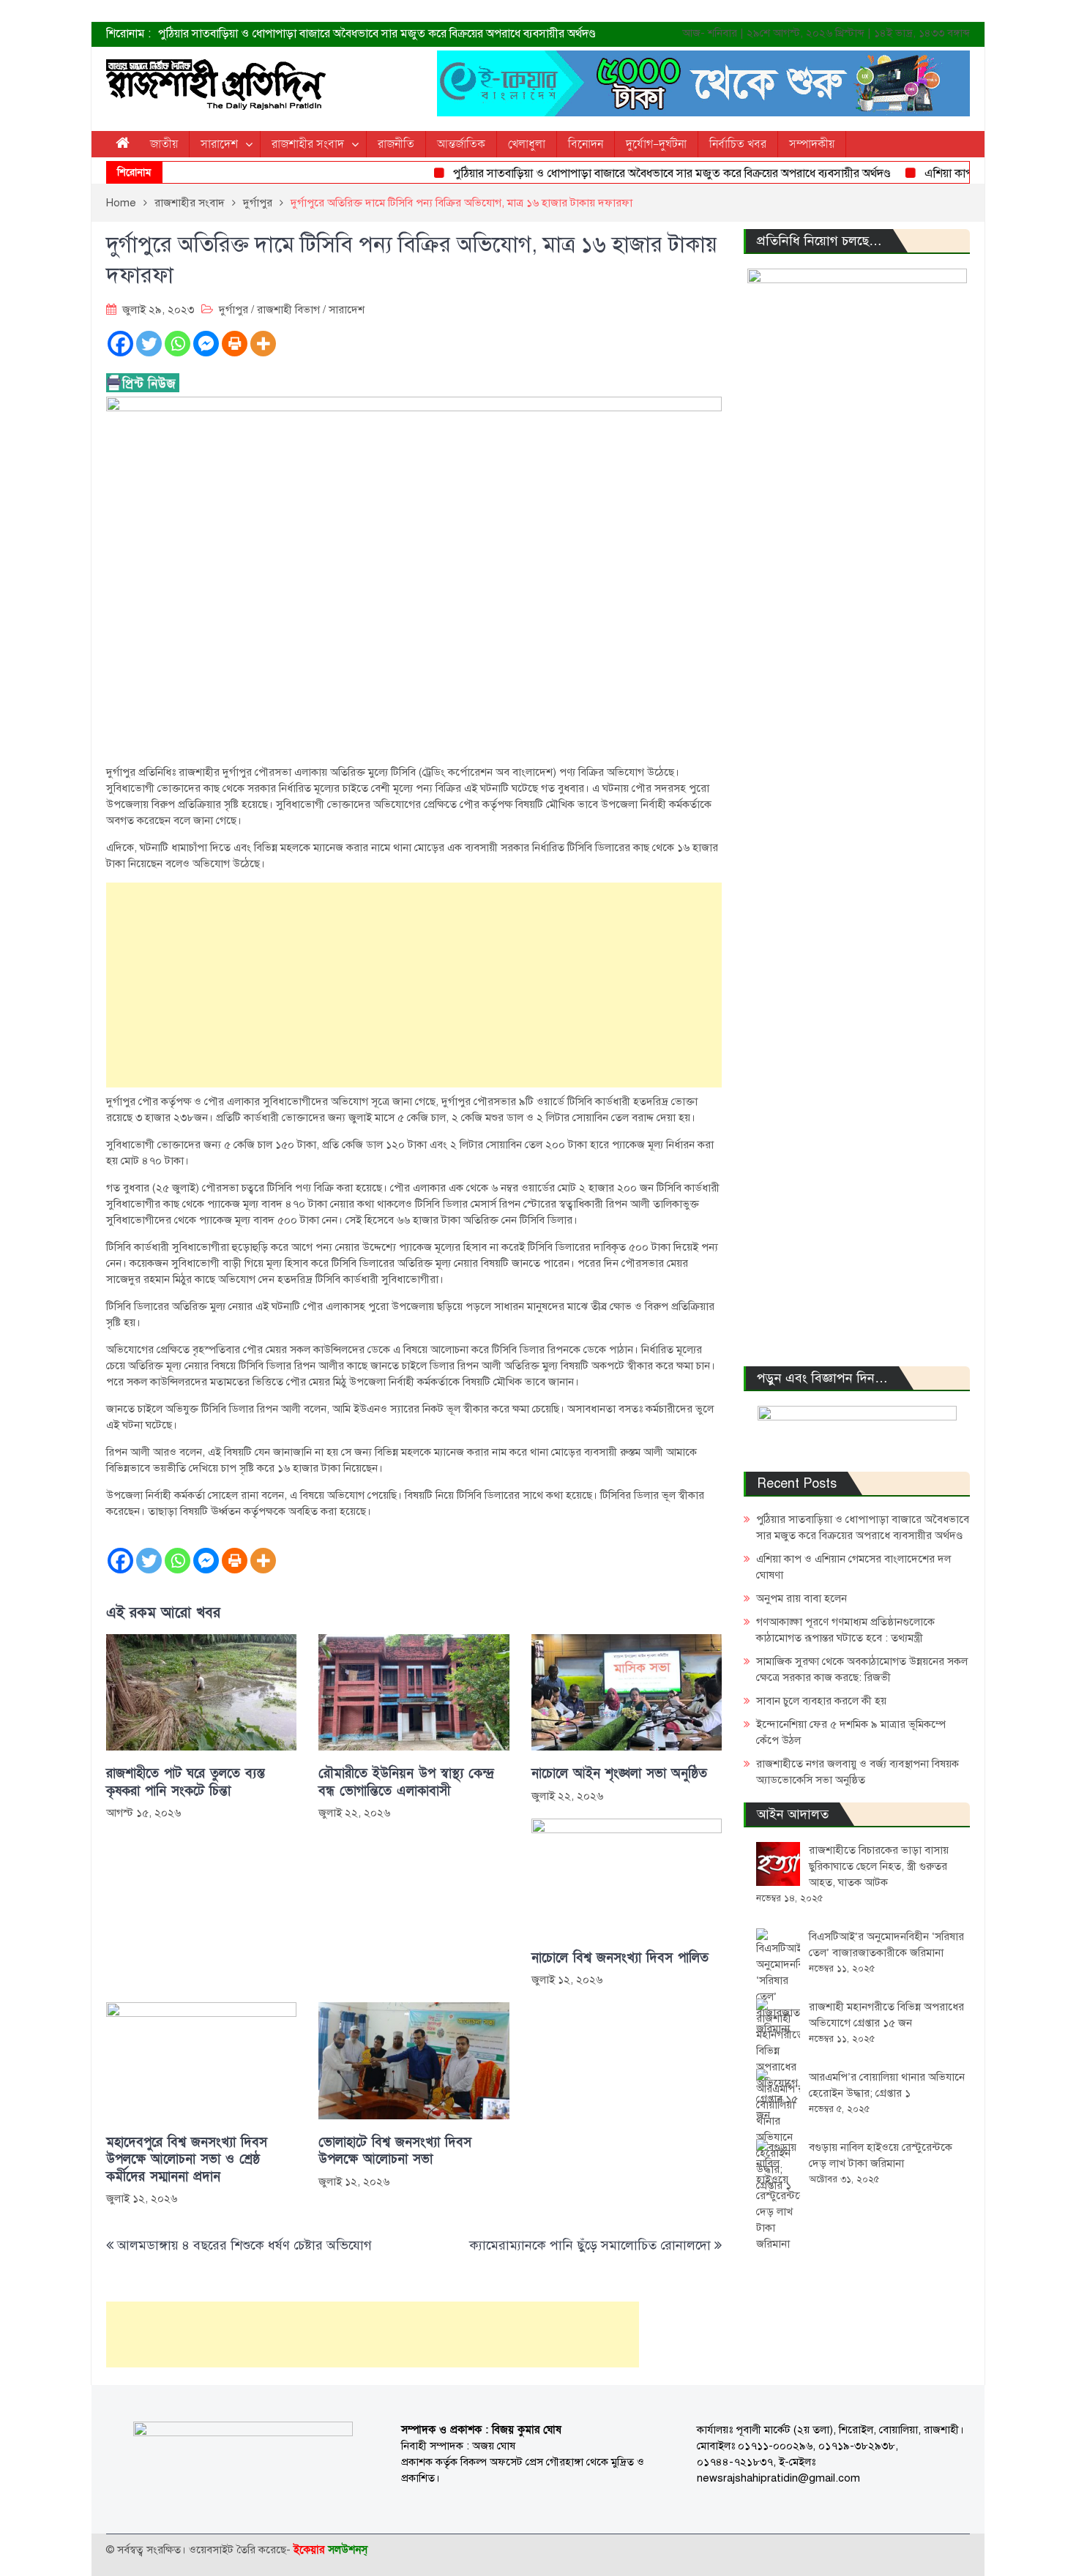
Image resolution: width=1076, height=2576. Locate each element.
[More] (263, 344)
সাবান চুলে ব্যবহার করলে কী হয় (821, 1701)
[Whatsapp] (178, 344)
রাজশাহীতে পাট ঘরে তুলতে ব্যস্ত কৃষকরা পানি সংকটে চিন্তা (186, 1782)
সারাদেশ (219, 144)
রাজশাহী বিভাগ (288, 310)
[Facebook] (120, 344)
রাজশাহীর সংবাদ (308, 144)
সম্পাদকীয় (812, 144)
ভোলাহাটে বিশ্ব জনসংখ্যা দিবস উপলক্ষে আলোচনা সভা (395, 2151)
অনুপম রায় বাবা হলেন (802, 1598)
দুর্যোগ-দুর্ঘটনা (656, 144)
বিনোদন (586, 144)
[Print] (235, 344)
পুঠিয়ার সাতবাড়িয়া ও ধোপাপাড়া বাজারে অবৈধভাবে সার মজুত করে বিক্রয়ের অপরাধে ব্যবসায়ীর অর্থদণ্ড (377, 34)
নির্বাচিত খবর (738, 144)
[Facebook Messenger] (206, 344)
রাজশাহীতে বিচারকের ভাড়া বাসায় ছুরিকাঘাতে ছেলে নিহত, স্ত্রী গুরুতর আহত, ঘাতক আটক (879, 1866)
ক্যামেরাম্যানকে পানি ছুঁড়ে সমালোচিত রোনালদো (590, 2245)
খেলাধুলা (527, 144)
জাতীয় (164, 144)
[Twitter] (149, 344)
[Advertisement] (414, 985)
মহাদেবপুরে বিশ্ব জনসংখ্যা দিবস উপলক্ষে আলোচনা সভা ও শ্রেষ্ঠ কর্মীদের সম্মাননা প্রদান (187, 2160)
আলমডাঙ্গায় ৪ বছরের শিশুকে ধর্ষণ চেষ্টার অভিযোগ (246, 2245)
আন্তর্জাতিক (461, 144)
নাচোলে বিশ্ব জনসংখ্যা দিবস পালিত (620, 1958)
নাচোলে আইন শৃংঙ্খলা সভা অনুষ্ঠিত (619, 1774)
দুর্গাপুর (233, 310)
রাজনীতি (396, 144)
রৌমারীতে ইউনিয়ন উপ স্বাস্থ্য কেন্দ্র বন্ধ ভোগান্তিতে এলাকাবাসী (406, 1782)
